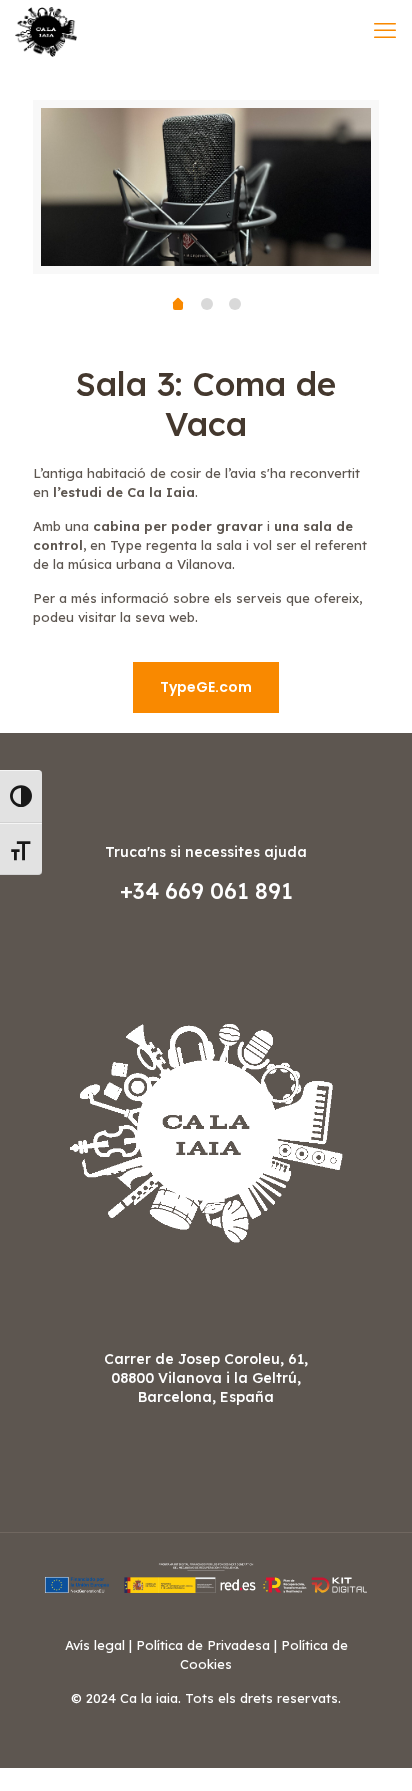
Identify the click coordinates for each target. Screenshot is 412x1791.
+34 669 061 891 (206, 891)
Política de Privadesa (203, 1645)
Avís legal (95, 1645)
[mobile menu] (385, 30)
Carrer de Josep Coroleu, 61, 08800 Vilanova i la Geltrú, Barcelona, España (206, 1378)
